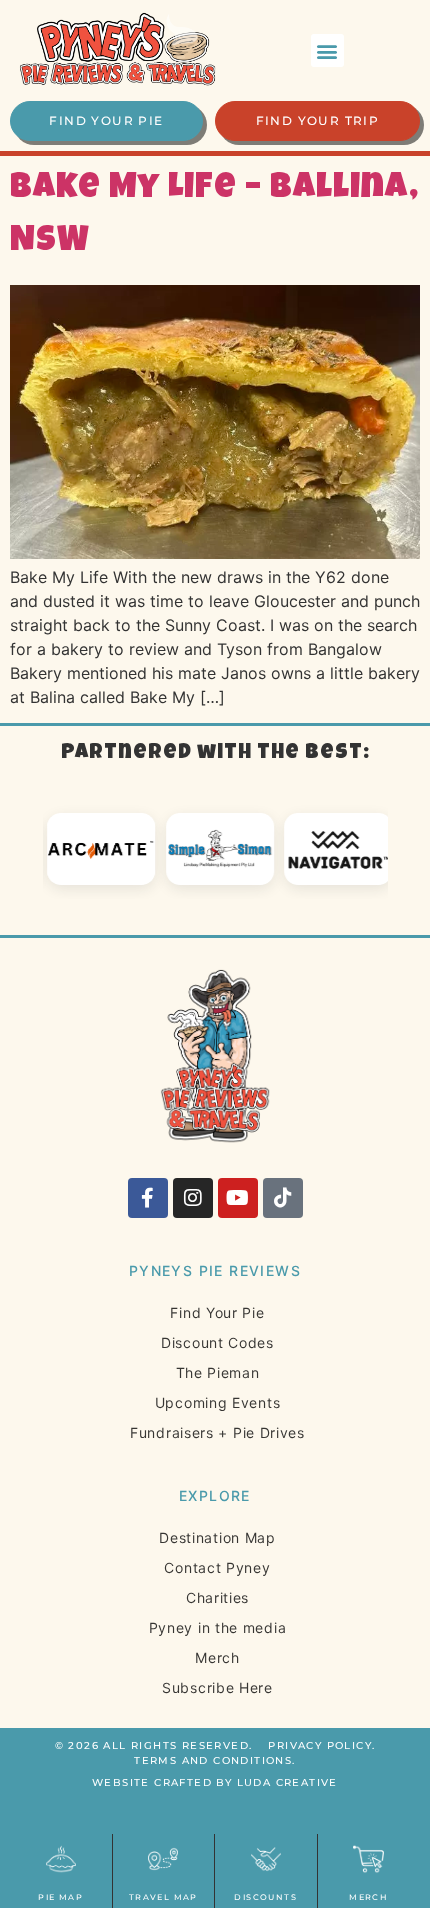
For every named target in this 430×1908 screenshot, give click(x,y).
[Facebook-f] (148, 1198)
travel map (163, 1897)
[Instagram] (193, 1198)
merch (368, 1897)
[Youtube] (238, 1198)
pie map (60, 1897)
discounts (265, 1897)
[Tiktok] (283, 1198)
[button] (327, 50)
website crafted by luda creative (215, 1782)
